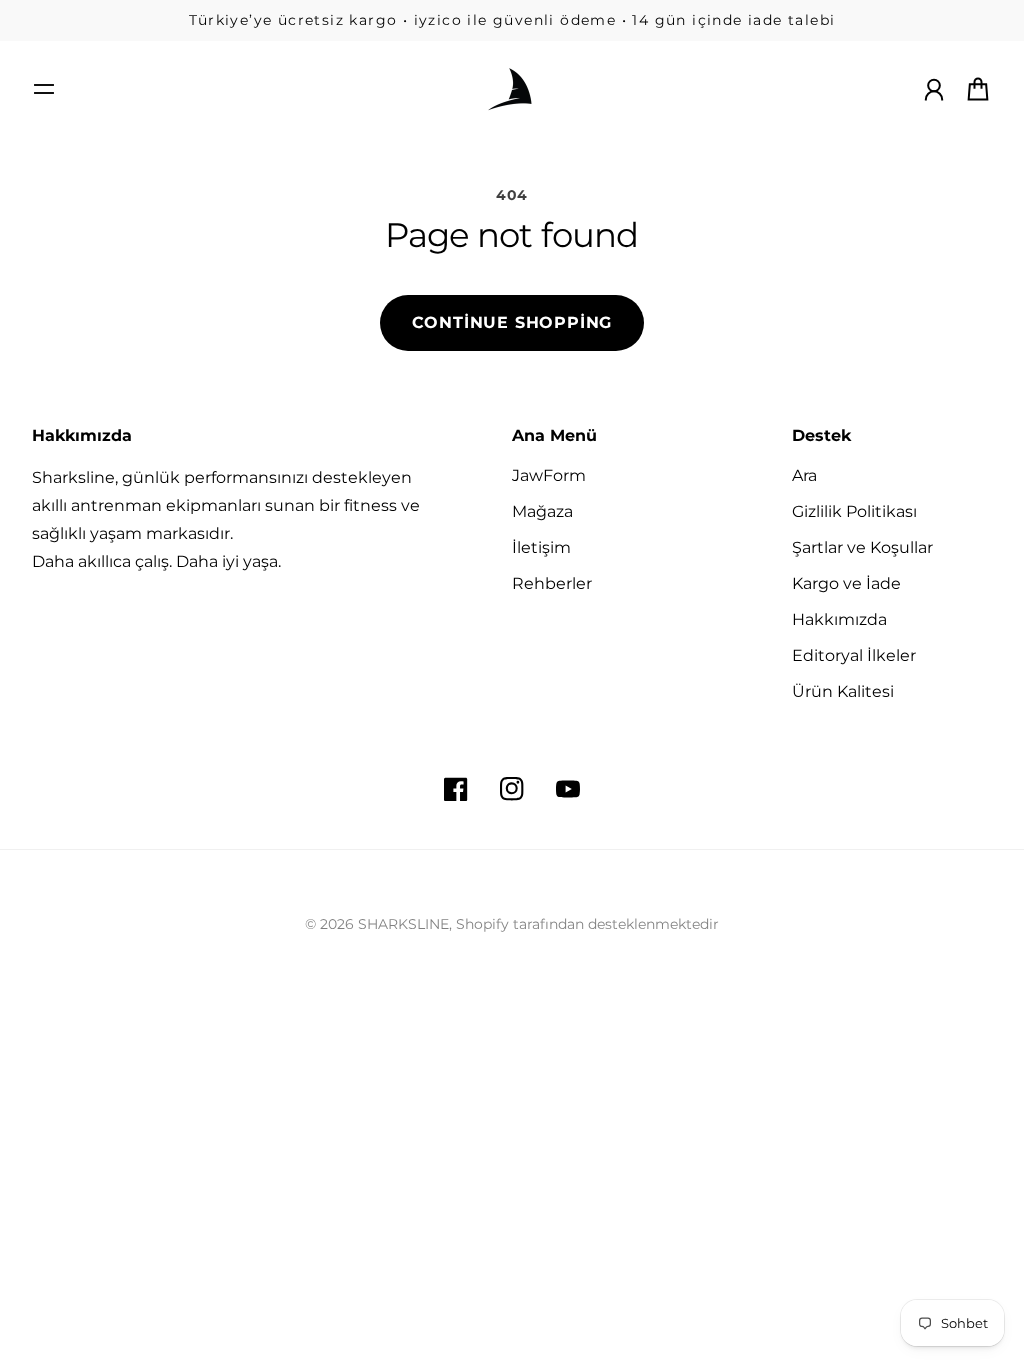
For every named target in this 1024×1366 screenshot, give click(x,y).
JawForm (549, 475)
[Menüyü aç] (44, 89)
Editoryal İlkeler (854, 655)
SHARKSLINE (403, 924)
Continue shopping (512, 322)
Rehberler (552, 583)
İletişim (541, 547)
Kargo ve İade (846, 583)
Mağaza (542, 511)
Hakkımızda (839, 619)
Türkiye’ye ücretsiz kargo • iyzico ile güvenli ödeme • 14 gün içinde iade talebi (512, 20)
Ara (804, 475)
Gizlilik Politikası (854, 511)
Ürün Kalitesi (843, 691)
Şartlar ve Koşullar (862, 547)
